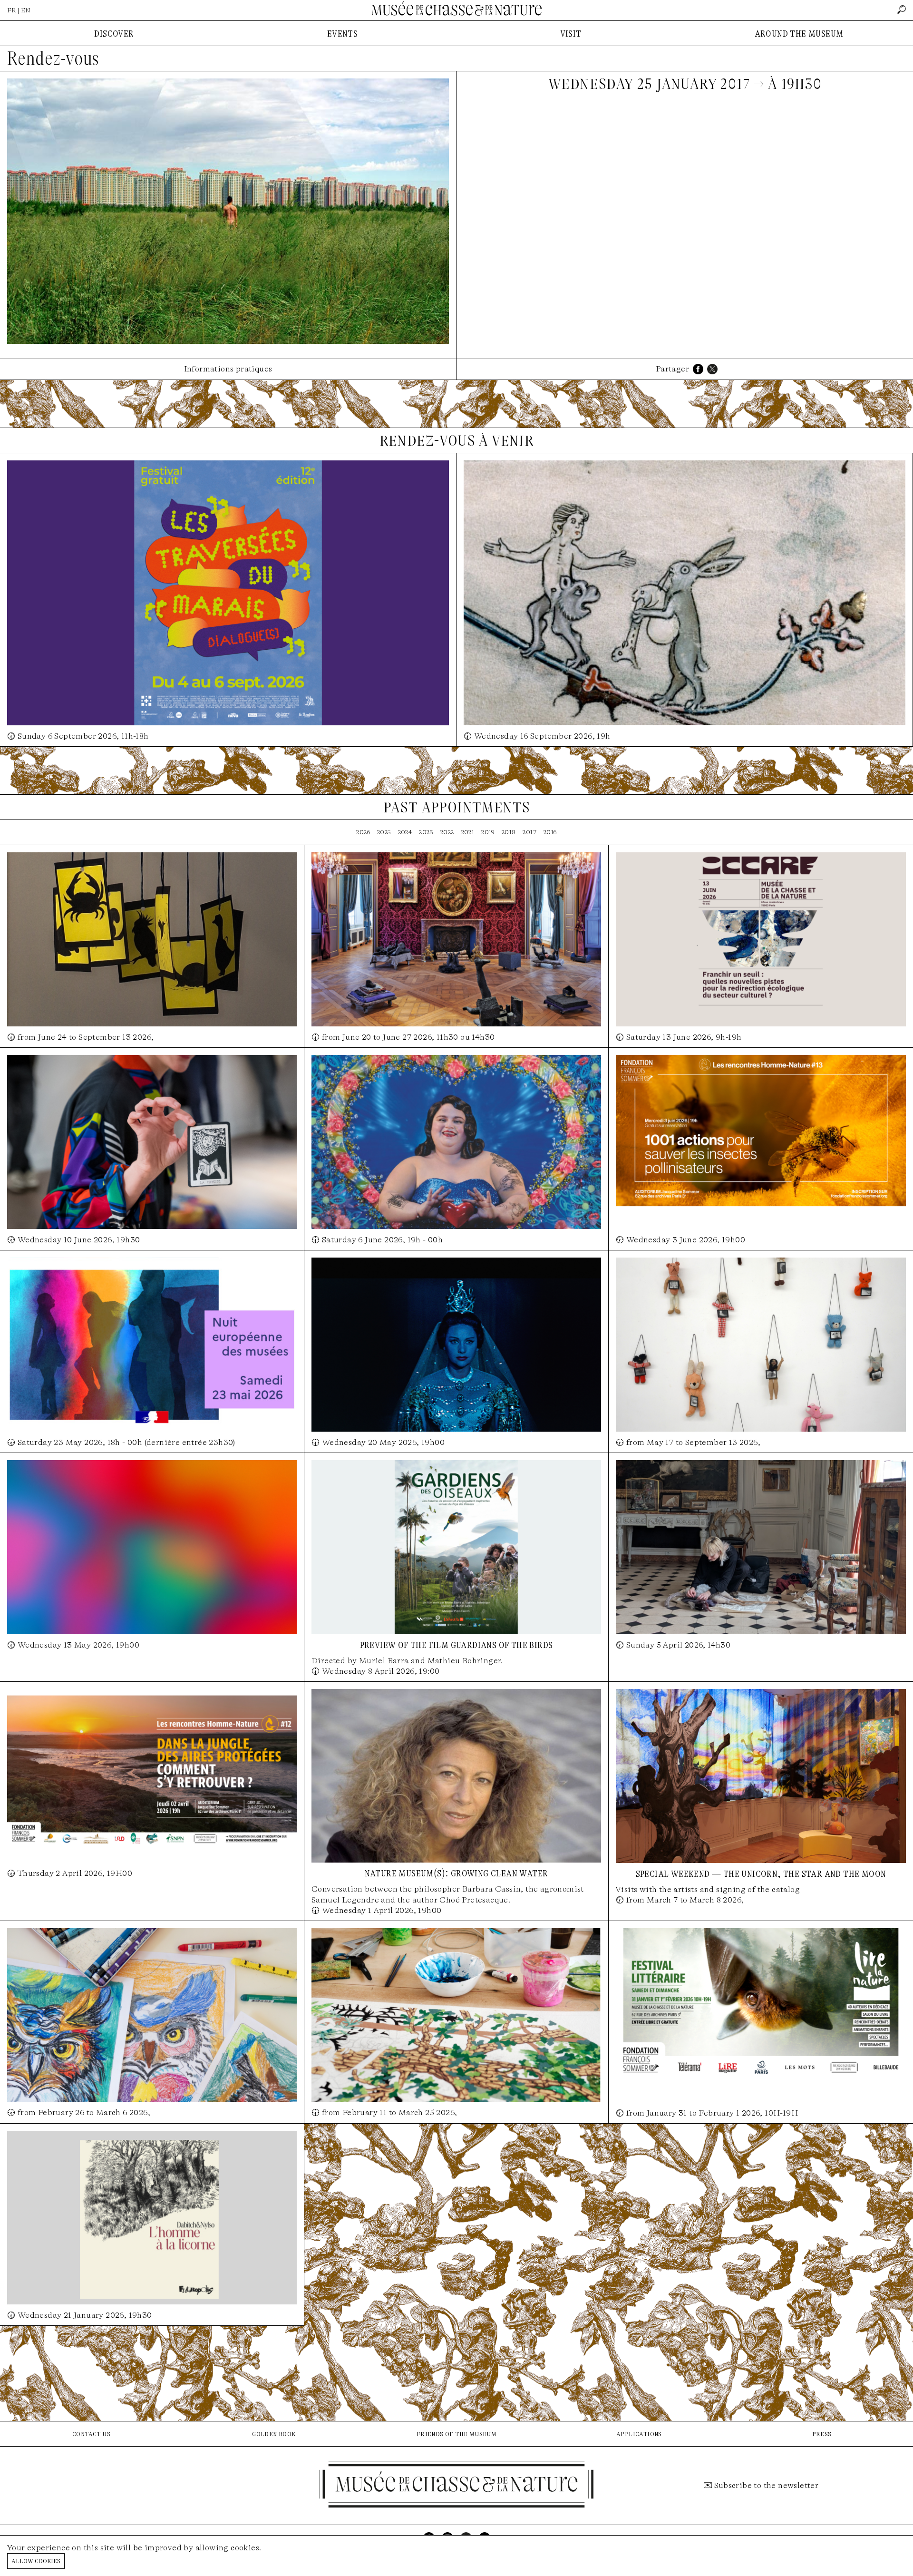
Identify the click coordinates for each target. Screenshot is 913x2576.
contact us (91, 2434)
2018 (509, 832)
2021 (468, 832)
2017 (529, 832)
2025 (384, 832)
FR (12, 10)
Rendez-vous (53, 59)
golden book (274, 2434)
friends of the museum (456, 2434)
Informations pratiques (228, 369)
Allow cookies (36, 2561)
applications (639, 2434)
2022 (447, 832)
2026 (363, 832)
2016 (550, 832)
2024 (405, 832)
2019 (488, 832)
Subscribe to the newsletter (767, 2485)
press (822, 2434)
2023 (426, 832)
